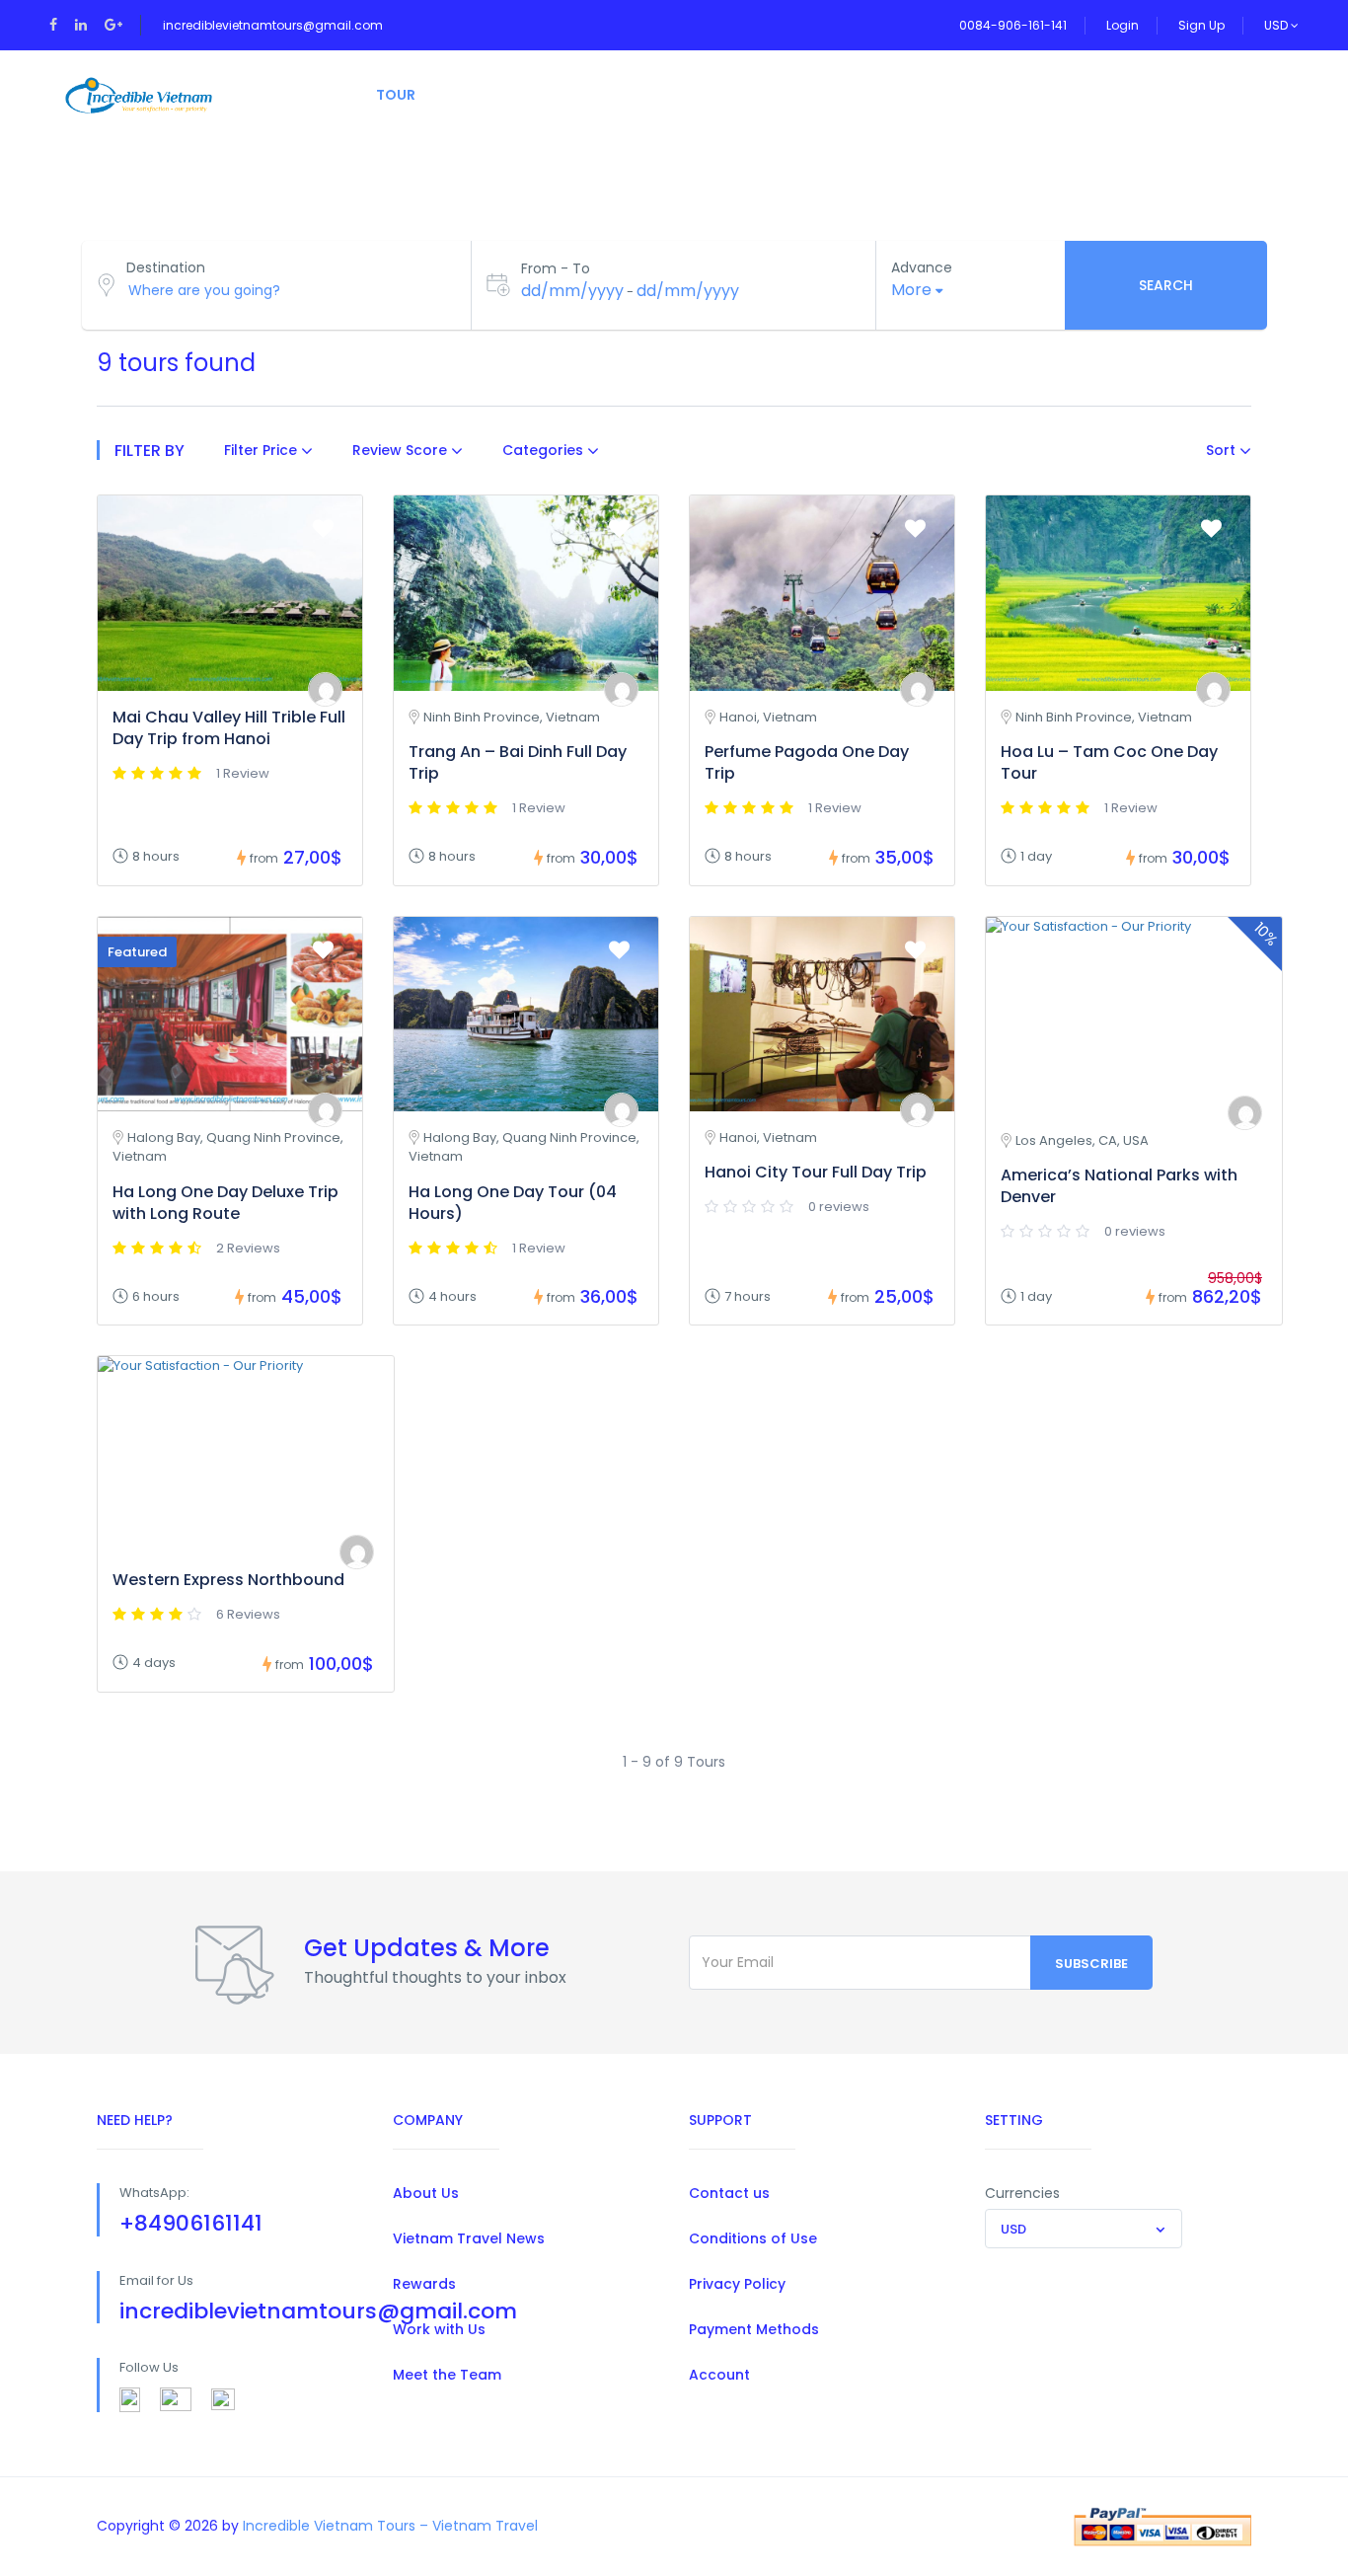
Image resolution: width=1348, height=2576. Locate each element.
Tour (396, 95)
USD (1277, 25)
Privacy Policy (737, 2284)
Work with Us (439, 2329)
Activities (506, 95)
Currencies (1022, 2193)
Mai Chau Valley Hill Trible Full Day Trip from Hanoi (229, 728)
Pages (619, 95)
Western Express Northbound (228, 1580)
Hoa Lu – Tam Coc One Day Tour (1109, 762)
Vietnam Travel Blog (871, 95)
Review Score (402, 450)
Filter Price (262, 450)
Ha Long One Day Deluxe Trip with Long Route (225, 1203)
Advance (922, 267)
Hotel (717, 95)
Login (1123, 25)
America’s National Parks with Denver (1119, 1186)
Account (719, 2375)
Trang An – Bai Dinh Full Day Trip (518, 762)
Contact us (729, 2193)
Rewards (424, 2284)
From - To (556, 268)
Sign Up (1201, 25)
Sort (1223, 450)
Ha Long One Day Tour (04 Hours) (513, 1203)
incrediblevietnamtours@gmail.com (273, 25)
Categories (545, 450)
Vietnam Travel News (469, 2238)
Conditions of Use (753, 2238)
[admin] (325, 689)
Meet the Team (447, 2375)
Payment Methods (754, 2329)
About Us (426, 2193)
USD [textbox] (1013, 2229)
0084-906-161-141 (1013, 25)
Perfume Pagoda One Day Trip (807, 762)
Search (1166, 285)
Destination (166, 267)
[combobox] (1084, 2229)
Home (303, 95)
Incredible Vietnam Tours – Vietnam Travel (390, 2526)
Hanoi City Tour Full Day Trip (816, 1172)
